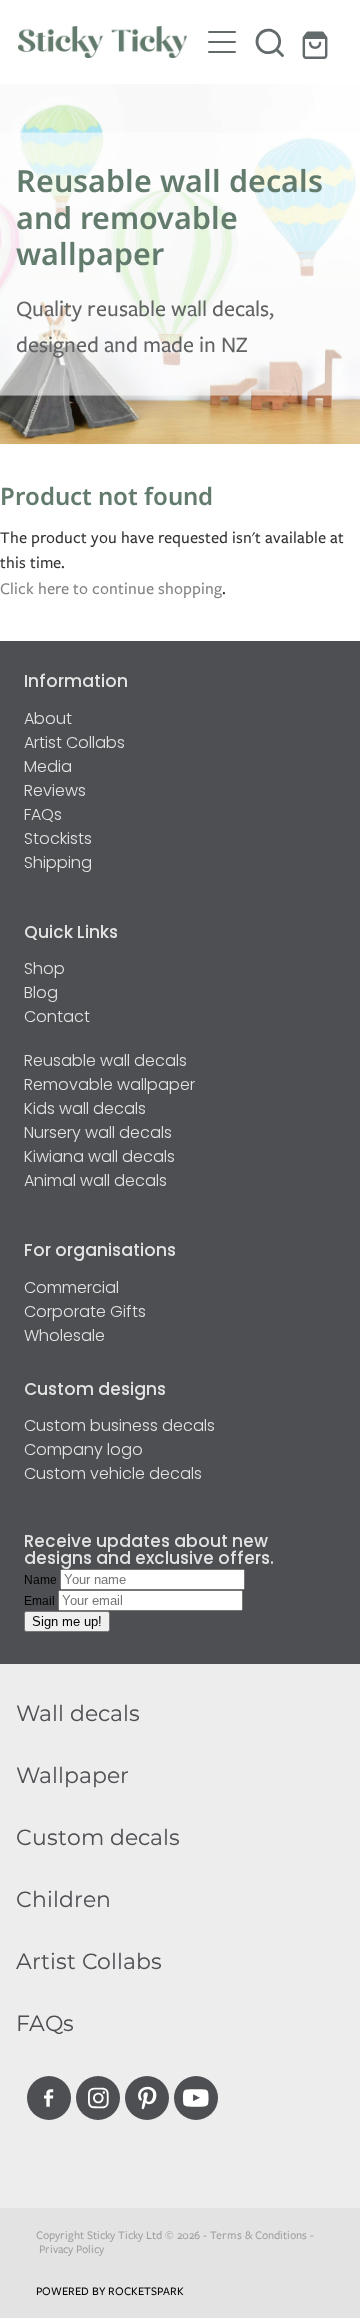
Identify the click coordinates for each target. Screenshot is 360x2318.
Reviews (55, 792)
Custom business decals (119, 1427)
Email (41, 1601)
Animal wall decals (95, 1182)
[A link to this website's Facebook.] (49, 2098)
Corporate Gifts (85, 1313)
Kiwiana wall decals (99, 1158)
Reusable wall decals (105, 1062)
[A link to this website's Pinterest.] (147, 2098)
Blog (41, 994)
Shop (44, 970)
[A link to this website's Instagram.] (98, 2098)
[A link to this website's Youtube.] (196, 2098)
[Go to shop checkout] (318, 42)
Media (48, 768)
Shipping (58, 864)
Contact (57, 1018)
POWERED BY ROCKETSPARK (110, 2291)
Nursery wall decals (98, 1134)
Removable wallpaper (109, 1086)
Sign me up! (67, 1621)
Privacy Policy (71, 2249)
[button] (270, 42)
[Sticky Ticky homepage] (108, 42)
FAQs (43, 816)
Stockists (58, 840)
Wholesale (64, 1337)
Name (42, 1580)
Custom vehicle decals (113, 1475)
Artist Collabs (74, 744)
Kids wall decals (85, 1110)
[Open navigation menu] (222, 42)
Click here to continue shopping (111, 588)
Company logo (83, 1451)
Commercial (71, 1289)
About (48, 720)
